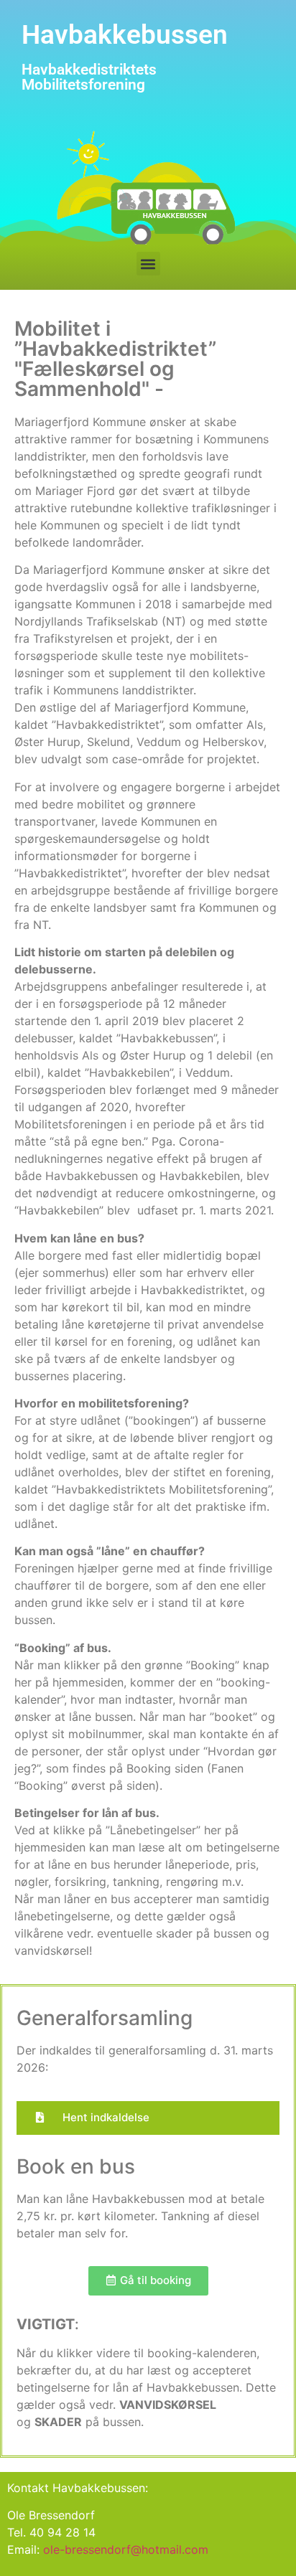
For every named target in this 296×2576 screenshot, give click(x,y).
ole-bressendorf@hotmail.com (126, 2549)
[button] (148, 264)
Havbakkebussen (125, 35)
